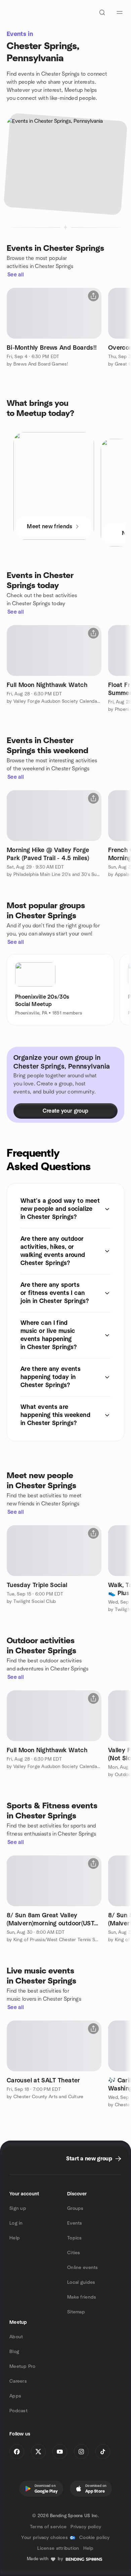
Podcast (18, 2411)
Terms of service (48, 2527)
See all (16, 275)
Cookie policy (95, 2538)
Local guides (81, 2282)
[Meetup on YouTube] (60, 2452)
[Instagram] (81, 2452)
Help (15, 2238)
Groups (75, 2208)
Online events (83, 2268)
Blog (14, 2352)
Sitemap (76, 2312)
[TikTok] (103, 2452)
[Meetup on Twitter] (38, 2452)
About (16, 2337)
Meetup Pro (22, 2367)
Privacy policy (86, 2527)
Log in (16, 2223)
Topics (75, 2238)
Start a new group (89, 2159)
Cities (74, 2253)
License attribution (58, 2548)
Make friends (82, 2297)
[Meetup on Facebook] (17, 2452)
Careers (18, 2381)
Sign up (18, 2208)
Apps (15, 2396)
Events (75, 2223)
